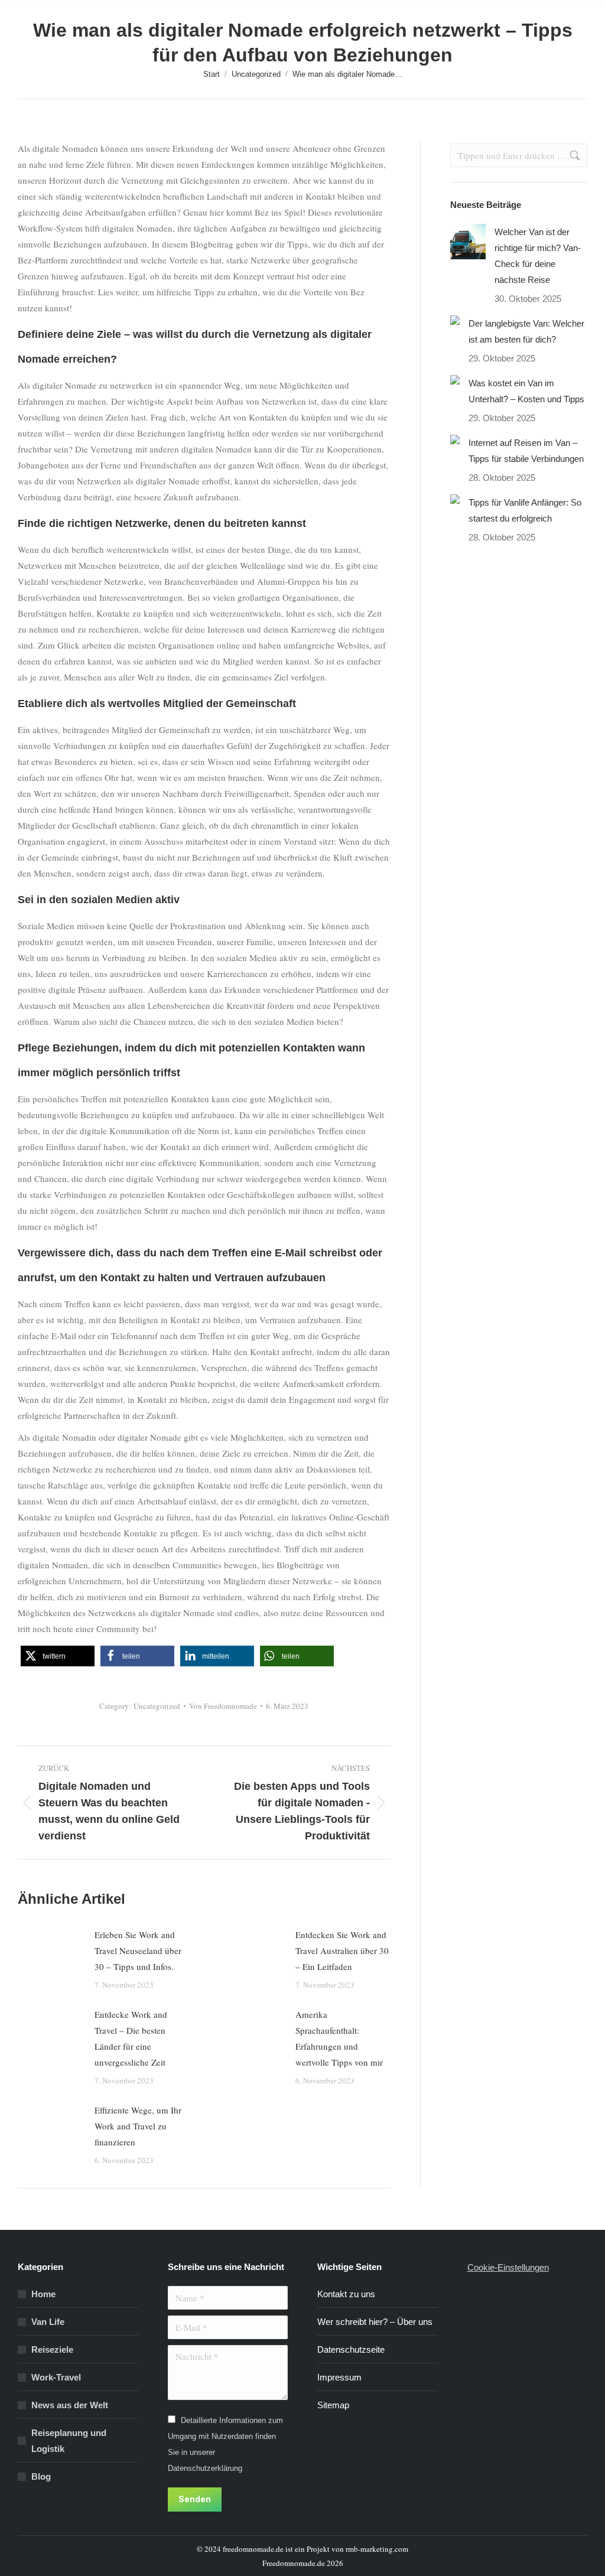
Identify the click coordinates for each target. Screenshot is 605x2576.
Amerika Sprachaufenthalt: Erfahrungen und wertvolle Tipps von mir (339, 2038)
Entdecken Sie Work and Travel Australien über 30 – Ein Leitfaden (342, 1950)
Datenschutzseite (351, 2349)
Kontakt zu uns (346, 2294)
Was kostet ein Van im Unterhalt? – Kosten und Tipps (526, 391)
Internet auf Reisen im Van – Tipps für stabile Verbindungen (526, 451)
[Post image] (50, 1953)
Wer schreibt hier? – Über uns (375, 2322)
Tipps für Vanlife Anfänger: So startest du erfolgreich (525, 510)
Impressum (339, 2377)
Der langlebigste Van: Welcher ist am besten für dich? (526, 331)
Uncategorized (157, 1706)
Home (43, 2294)
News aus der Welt (70, 2405)
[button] (58, 1656)
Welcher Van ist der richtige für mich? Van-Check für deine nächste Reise (538, 256)
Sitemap (333, 2405)
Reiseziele (52, 2349)
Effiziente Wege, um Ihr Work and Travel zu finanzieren (138, 2126)
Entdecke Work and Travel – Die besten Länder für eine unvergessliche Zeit (131, 2038)
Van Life (48, 2322)
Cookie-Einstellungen (508, 2267)
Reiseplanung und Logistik (69, 2441)
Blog (41, 2476)
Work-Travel (56, 2377)
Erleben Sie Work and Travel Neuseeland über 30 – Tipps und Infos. (138, 1950)
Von (223, 1706)
